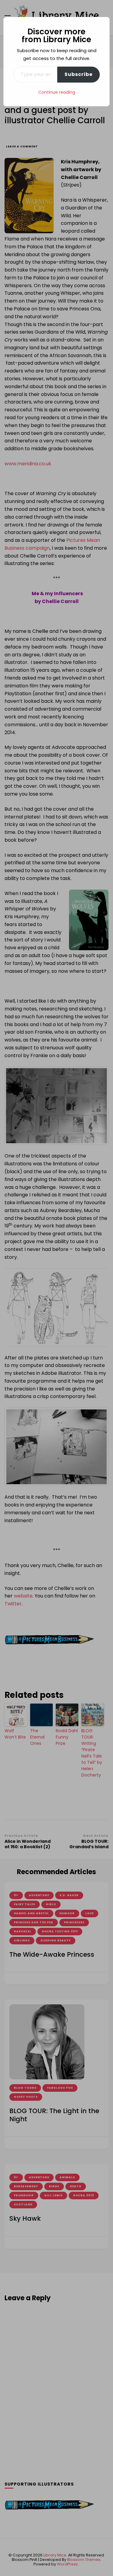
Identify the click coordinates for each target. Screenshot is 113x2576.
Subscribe (78, 74)
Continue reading (57, 92)
